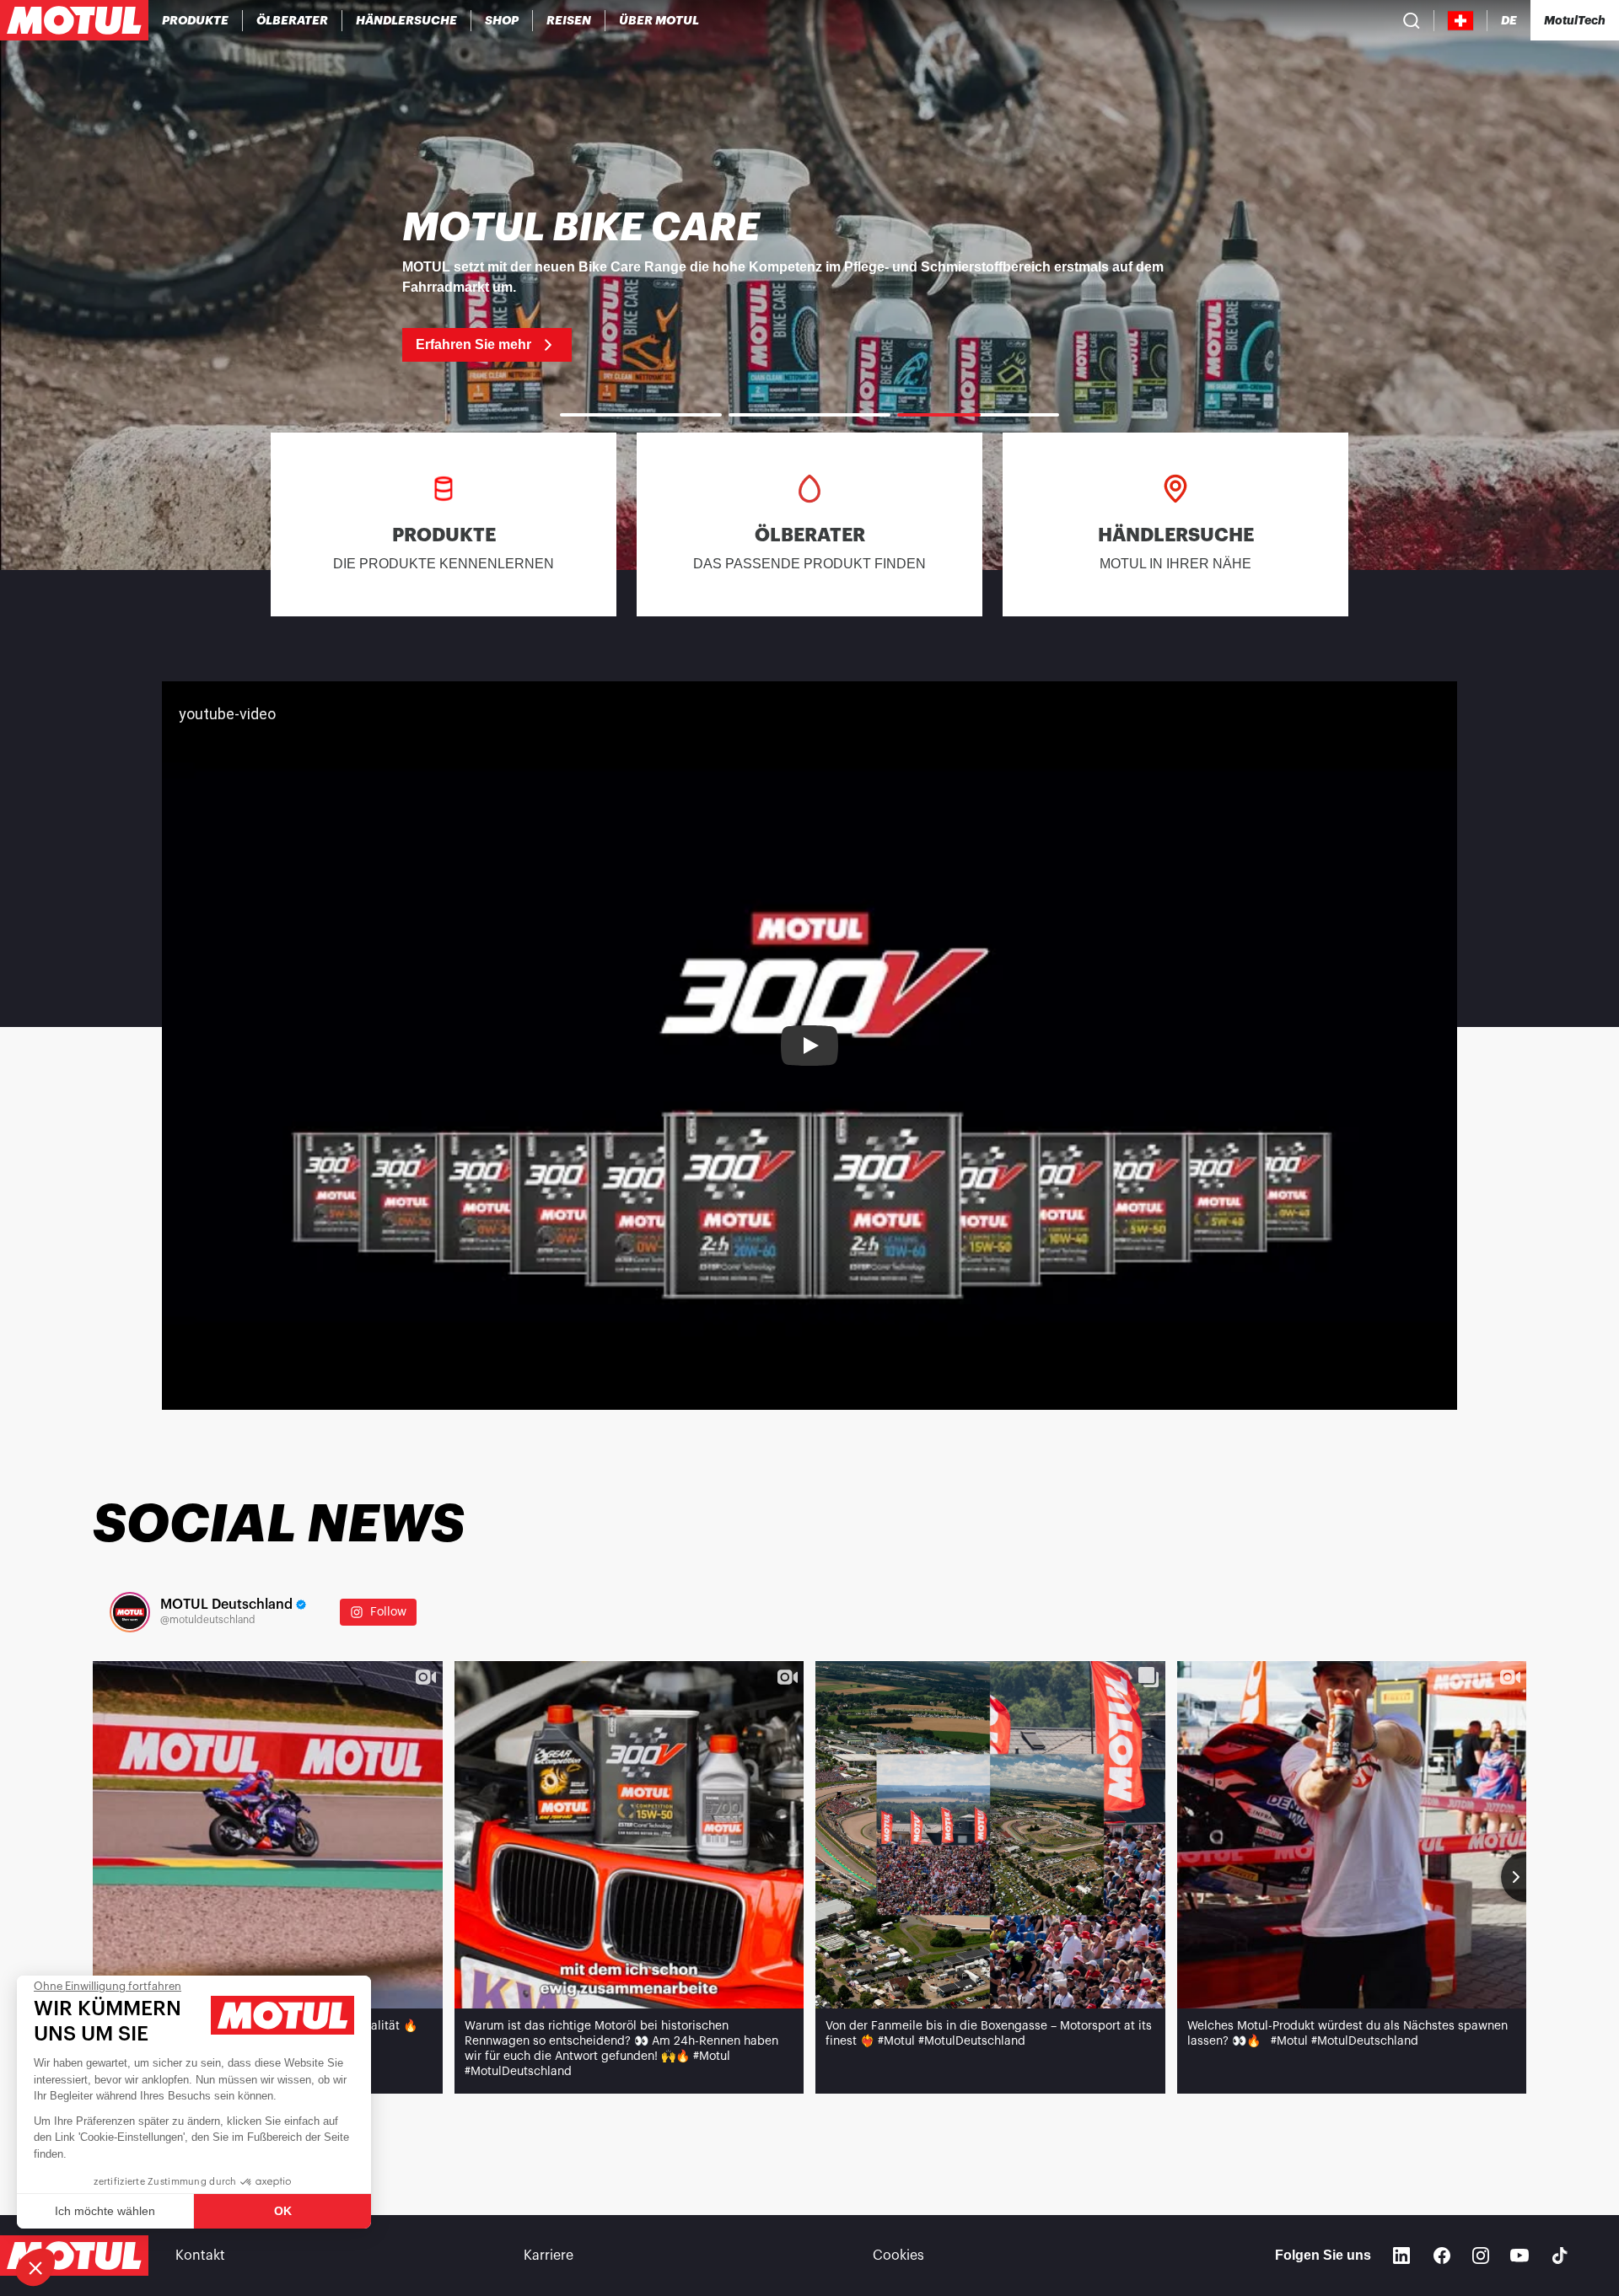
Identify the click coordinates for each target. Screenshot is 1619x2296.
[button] (35, 2267)
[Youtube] (1519, 2256)
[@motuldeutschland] (130, 1612)
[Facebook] (1442, 2256)
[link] (502, 20)
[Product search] (1412, 20)
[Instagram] (1481, 2256)
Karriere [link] (549, 2256)
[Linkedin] (1401, 2256)
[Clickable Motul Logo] (74, 20)
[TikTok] (1560, 2256)
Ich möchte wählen (105, 2211)
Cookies (898, 2256)
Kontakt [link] (200, 2256)
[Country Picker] (1461, 21)
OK (283, 2211)
